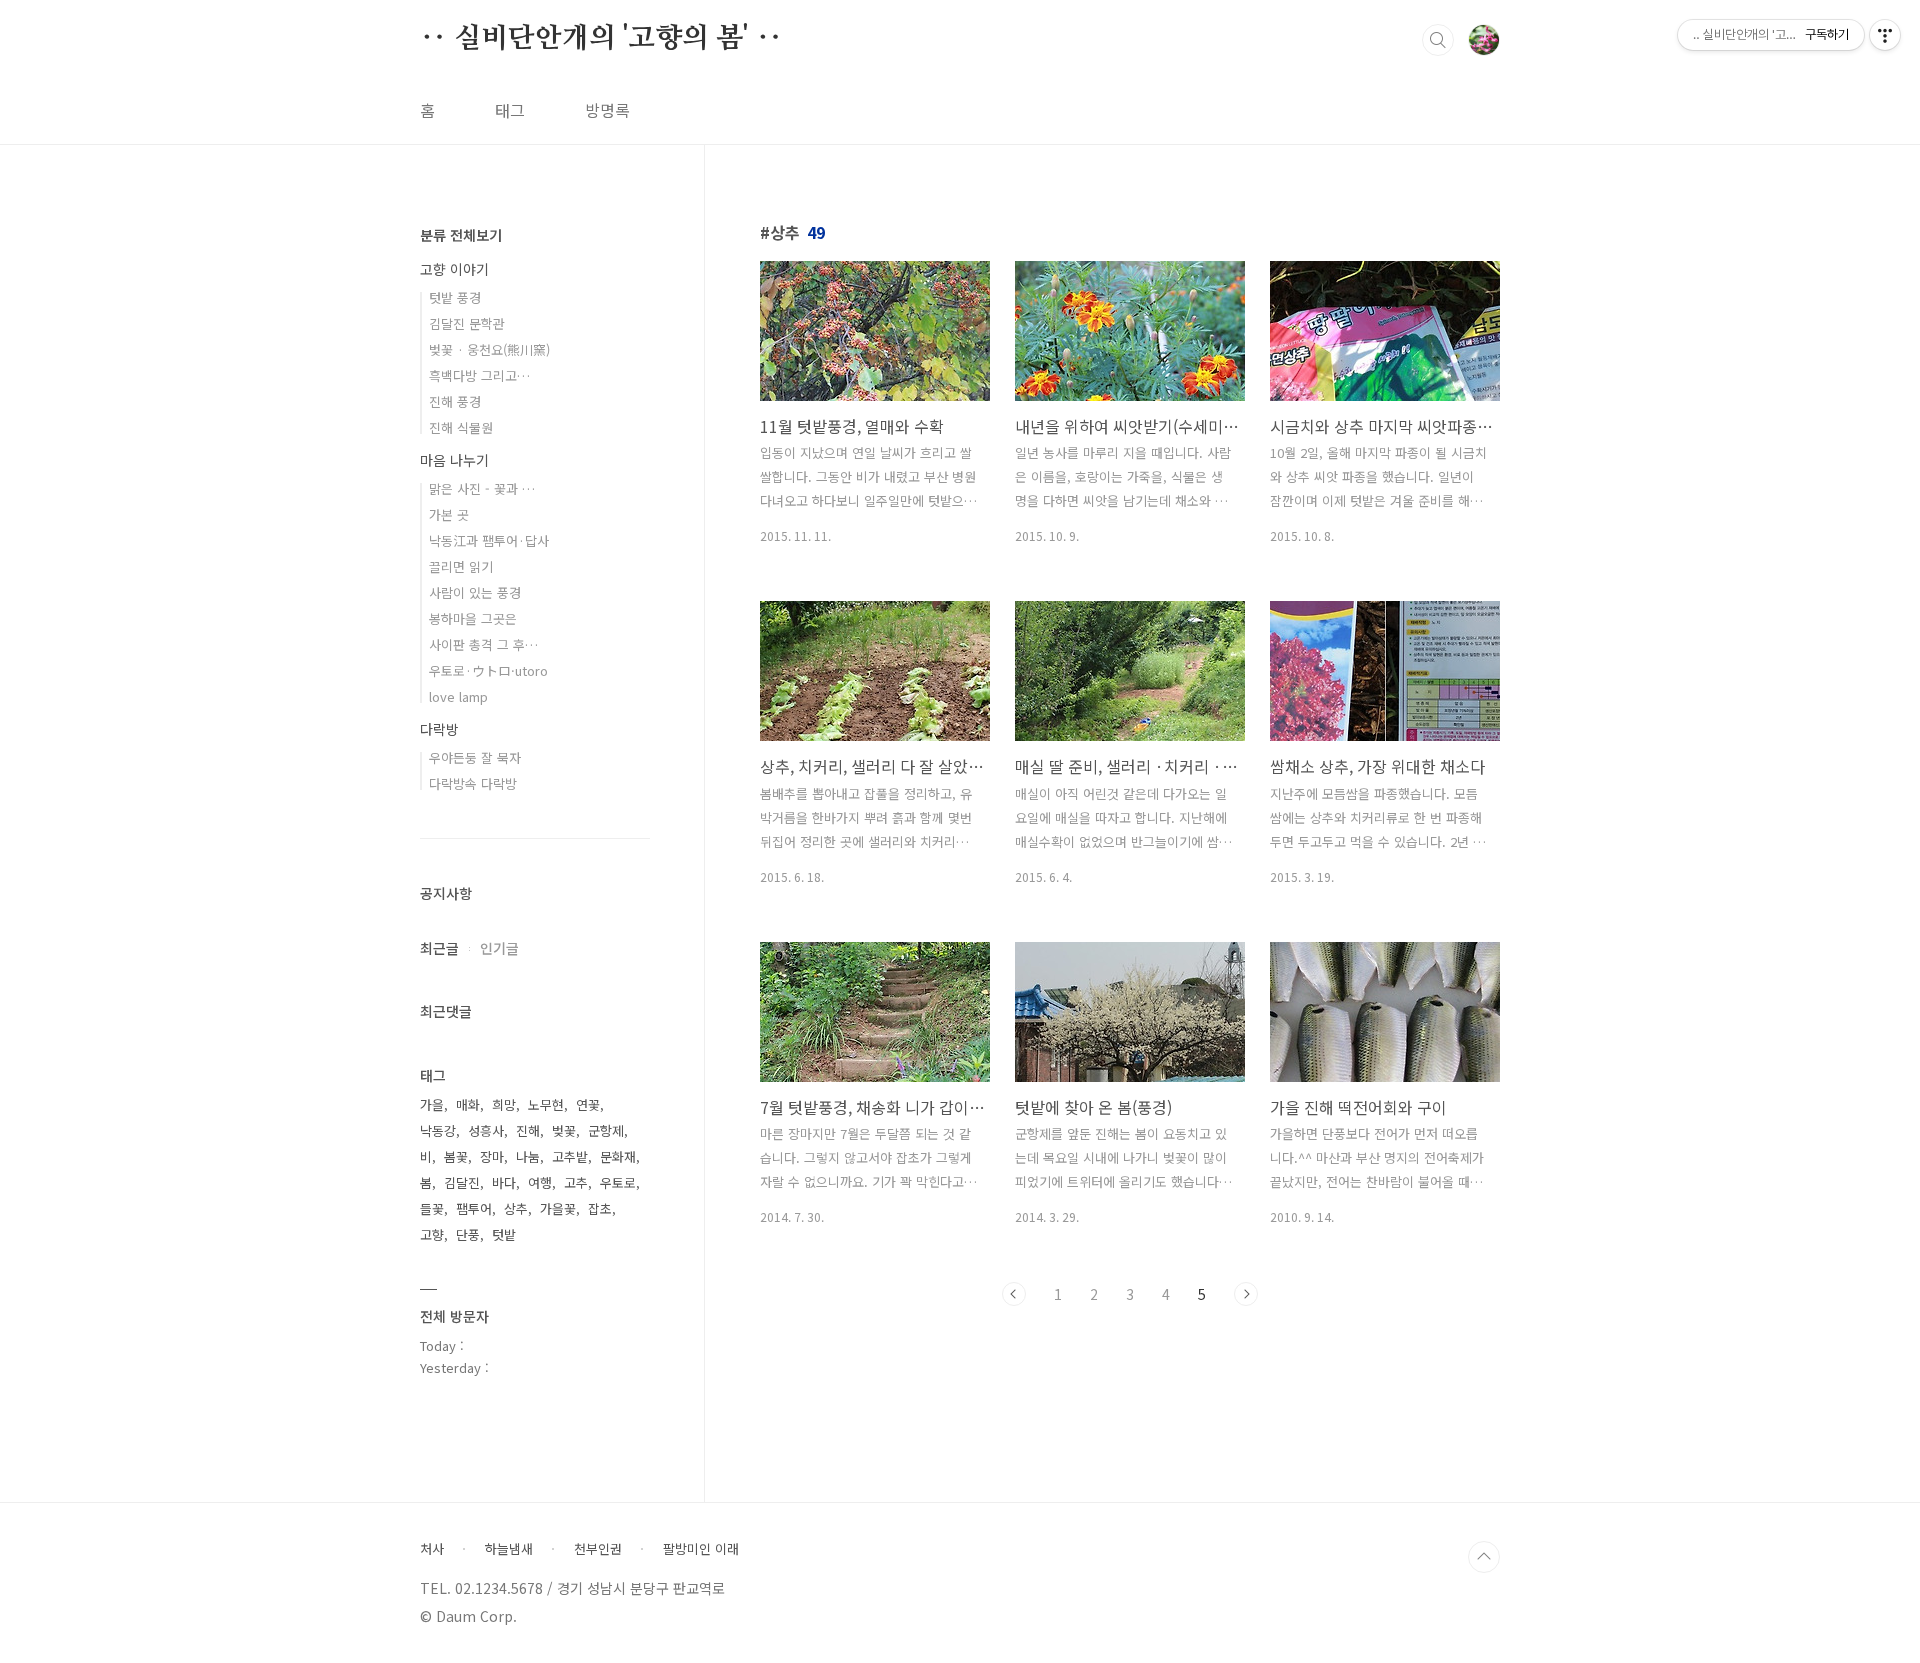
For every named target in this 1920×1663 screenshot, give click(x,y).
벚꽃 (564, 1130)
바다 (504, 1182)
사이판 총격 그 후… (483, 644)
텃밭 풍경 (455, 297)
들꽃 (432, 1208)
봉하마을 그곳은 (473, 618)
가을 (432, 1104)
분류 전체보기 (461, 235)
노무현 (546, 1104)
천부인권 (598, 1549)
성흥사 (486, 1130)
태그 (510, 110)
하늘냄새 (509, 1549)
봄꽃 (456, 1156)
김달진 (462, 1182)
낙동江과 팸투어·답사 (489, 540)
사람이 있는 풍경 (475, 592)
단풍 (468, 1234)
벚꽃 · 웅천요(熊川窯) (489, 349)
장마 (492, 1156)
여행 (540, 1182)
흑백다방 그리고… (479, 375)
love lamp (458, 696)
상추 (516, 1208)
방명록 (607, 110)
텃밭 (504, 1234)
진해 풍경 (455, 401)
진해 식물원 (461, 427)
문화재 (618, 1156)
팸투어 (474, 1208)
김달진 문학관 (467, 323)
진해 (528, 1130)
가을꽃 (558, 1208)
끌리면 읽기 (461, 566)
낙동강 (438, 1130)
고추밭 (570, 1156)
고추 (576, 1182)
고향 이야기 (454, 269)
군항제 (606, 1130)
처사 (432, 1549)
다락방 (439, 729)
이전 (1014, 1294)
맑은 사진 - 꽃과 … (482, 488)
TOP (1484, 1557)
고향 (432, 1234)
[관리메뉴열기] (1885, 35)
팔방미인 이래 (701, 1549)
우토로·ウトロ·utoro (488, 670)
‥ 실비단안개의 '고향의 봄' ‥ (601, 39)
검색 (1438, 40)
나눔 (528, 1156)
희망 (504, 1104)
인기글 (499, 948)
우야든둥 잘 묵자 (475, 757)
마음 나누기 (454, 460)
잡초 (600, 1208)
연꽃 (588, 1104)
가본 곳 (449, 514)
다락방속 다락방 (473, 783)
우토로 (618, 1182)
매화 (468, 1104)
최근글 (439, 948)
